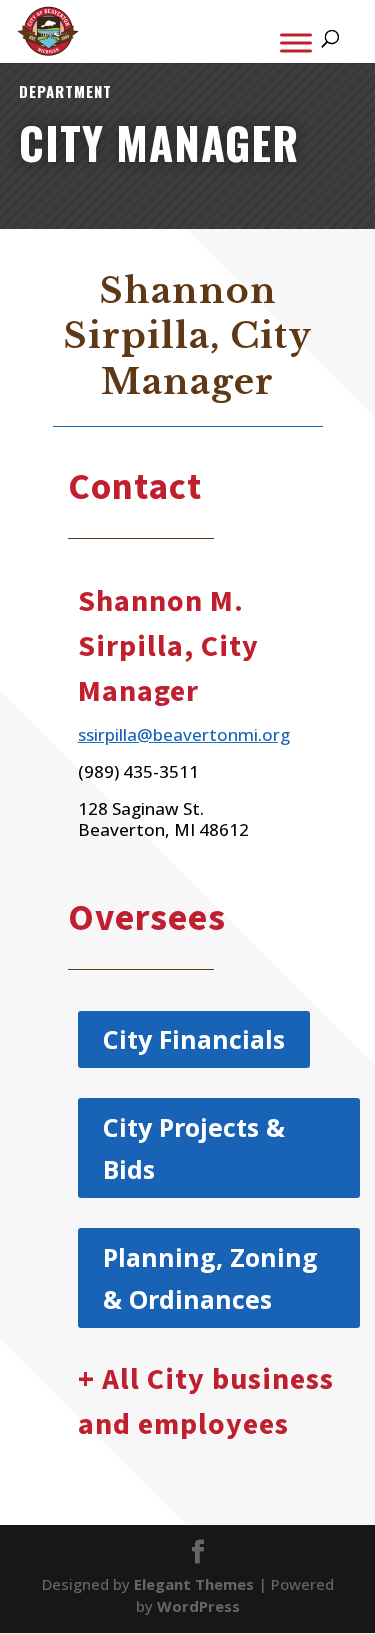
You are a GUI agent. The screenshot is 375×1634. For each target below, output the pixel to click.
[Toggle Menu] (296, 42)
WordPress (198, 1606)
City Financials (194, 1039)
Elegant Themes (194, 1584)
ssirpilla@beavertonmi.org (184, 734)
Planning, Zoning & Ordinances (210, 1278)
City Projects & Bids (194, 1148)
